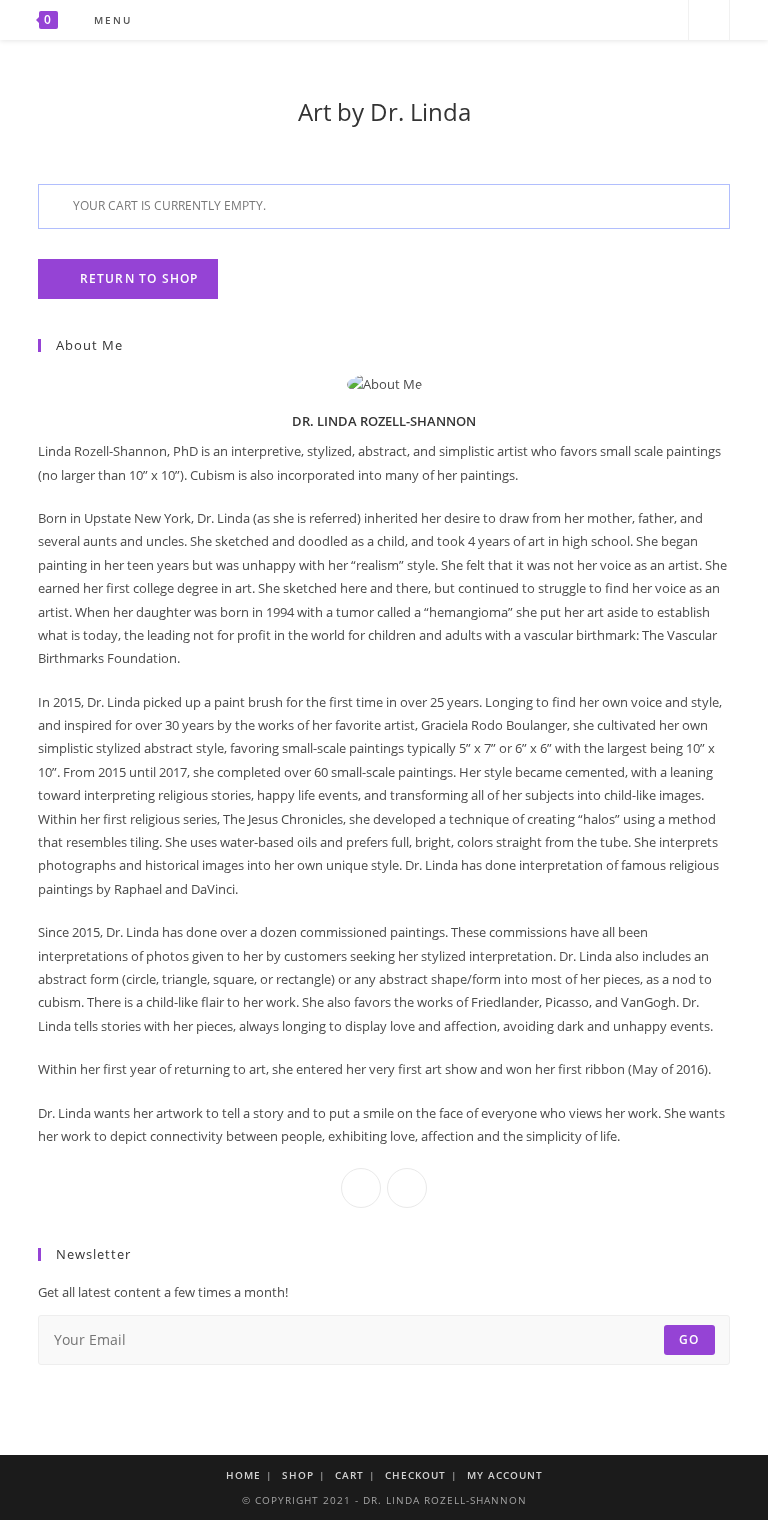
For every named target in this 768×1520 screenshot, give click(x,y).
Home (243, 1475)
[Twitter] (583, 20)
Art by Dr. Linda (384, 111)
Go (689, 1339)
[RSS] (664, 20)
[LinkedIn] (407, 1188)
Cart (349, 1475)
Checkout (415, 1475)
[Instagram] (637, 20)
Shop (298, 1475)
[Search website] (709, 21)
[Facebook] (610, 20)
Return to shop (136, 278)
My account (505, 1475)
